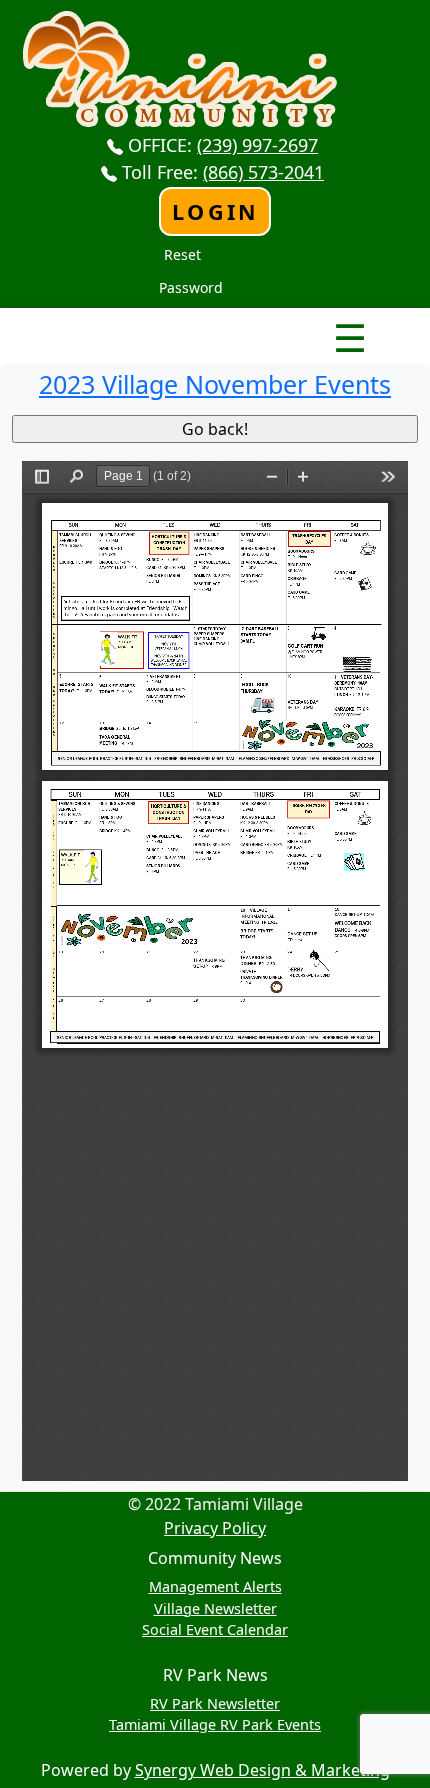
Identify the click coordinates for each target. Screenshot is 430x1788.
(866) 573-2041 (263, 172)
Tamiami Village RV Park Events (215, 1724)
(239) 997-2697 (257, 145)
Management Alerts (215, 1586)
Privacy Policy (215, 1528)
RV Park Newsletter (215, 1703)
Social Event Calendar (215, 1629)
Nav (280, 321)
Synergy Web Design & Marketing (262, 1770)
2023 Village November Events (215, 384)
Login (215, 211)
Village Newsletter (215, 1608)
